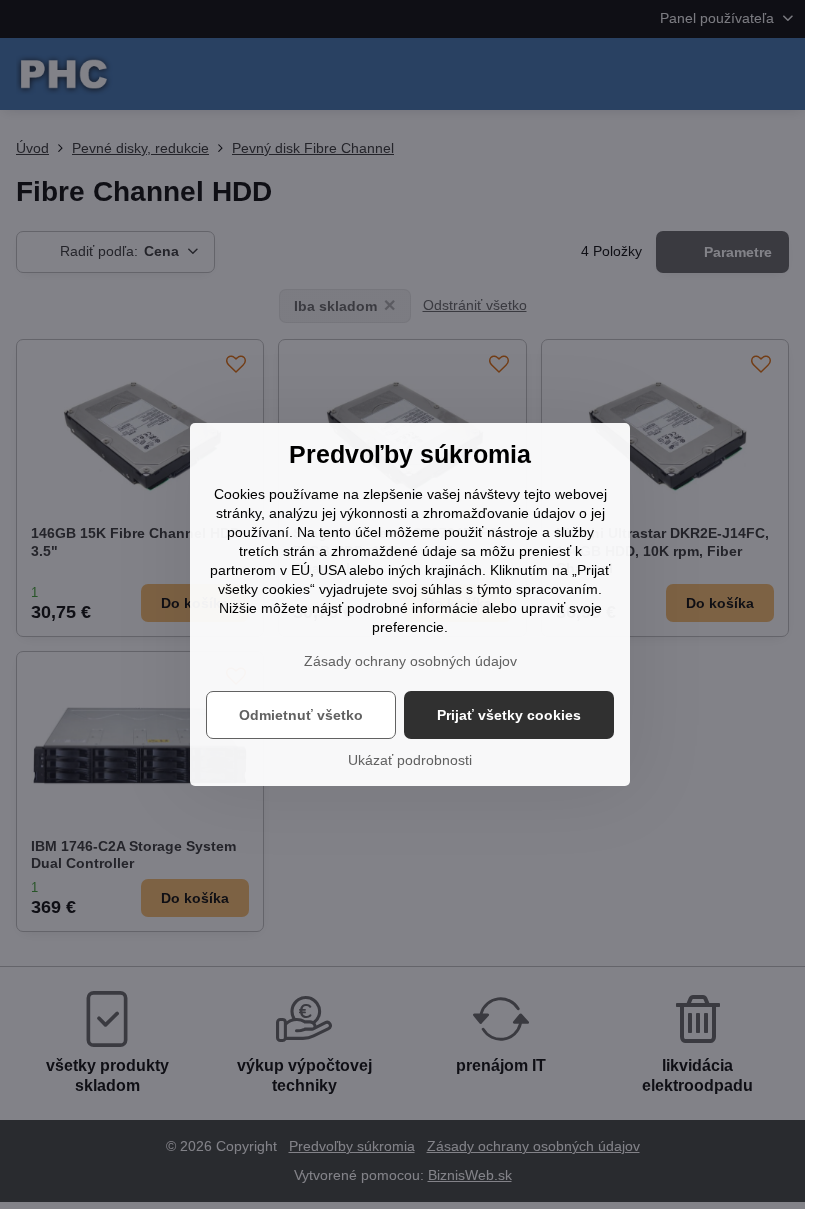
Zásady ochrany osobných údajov (410, 661)
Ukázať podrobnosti (410, 760)
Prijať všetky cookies (509, 715)
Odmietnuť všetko (301, 715)
